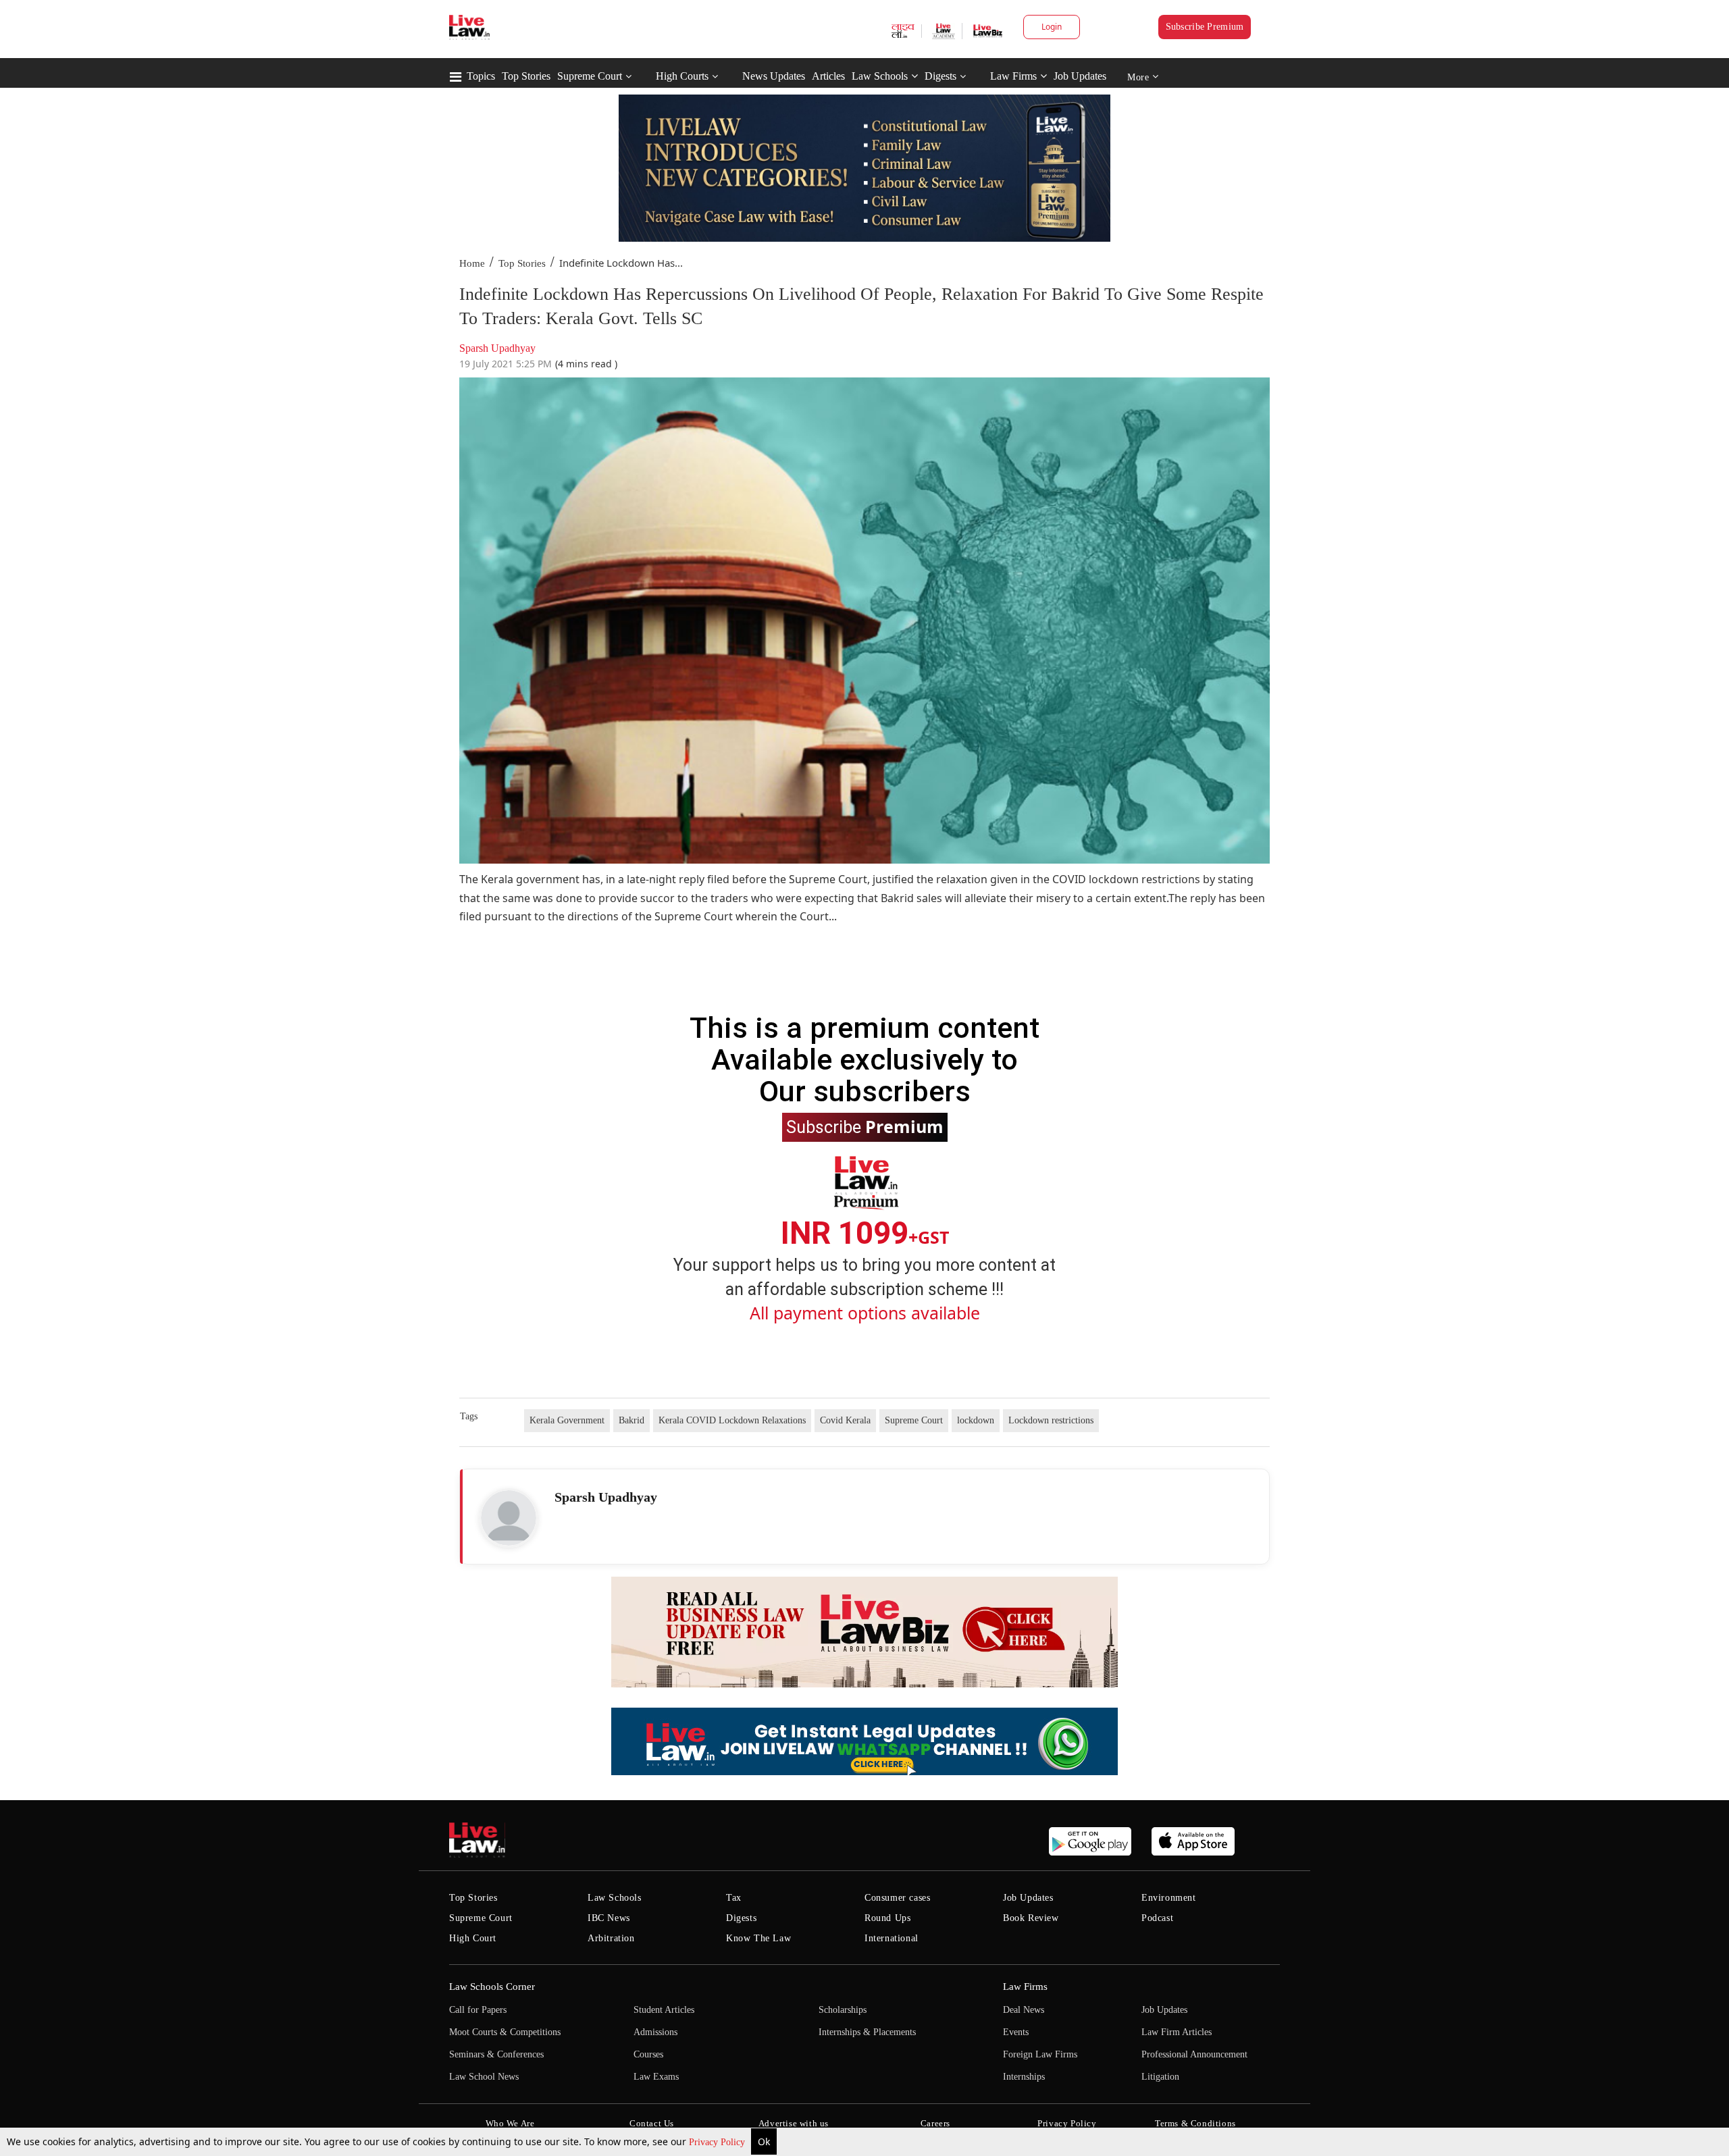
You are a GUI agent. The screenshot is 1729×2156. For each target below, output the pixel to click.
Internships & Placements (867, 2032)
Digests (940, 76)
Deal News (1024, 2010)
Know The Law (758, 1938)
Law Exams (656, 2077)
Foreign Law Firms (1040, 2054)
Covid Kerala (845, 1420)
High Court (473, 1938)
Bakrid (631, 1420)
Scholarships (843, 2010)
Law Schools (880, 76)
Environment (1169, 1898)
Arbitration (611, 1938)
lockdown (976, 1420)
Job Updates (1080, 76)
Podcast (1157, 1918)
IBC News (609, 1918)
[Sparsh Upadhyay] (509, 1518)
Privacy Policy (718, 2142)
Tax (734, 1898)
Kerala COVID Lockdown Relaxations (732, 1420)
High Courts (682, 76)
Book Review (1031, 1918)
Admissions (655, 2032)
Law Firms (1013, 76)
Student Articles (664, 2010)
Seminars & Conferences (496, 2054)
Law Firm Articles (1177, 2032)
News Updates (774, 76)
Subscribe (865, 1126)
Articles (828, 76)
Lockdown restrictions (1051, 1420)
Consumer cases (897, 1898)
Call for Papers (478, 2010)
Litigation (1160, 2077)
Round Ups (887, 1918)
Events (1016, 2032)
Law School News (484, 2077)
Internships (1024, 2077)
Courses (648, 2054)
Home (472, 263)
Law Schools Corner (492, 1987)
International (892, 1938)
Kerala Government (567, 1420)
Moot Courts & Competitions (505, 2032)
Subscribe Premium (1205, 27)
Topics (481, 76)
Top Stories (526, 76)
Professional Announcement (1194, 2054)
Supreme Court (590, 76)
